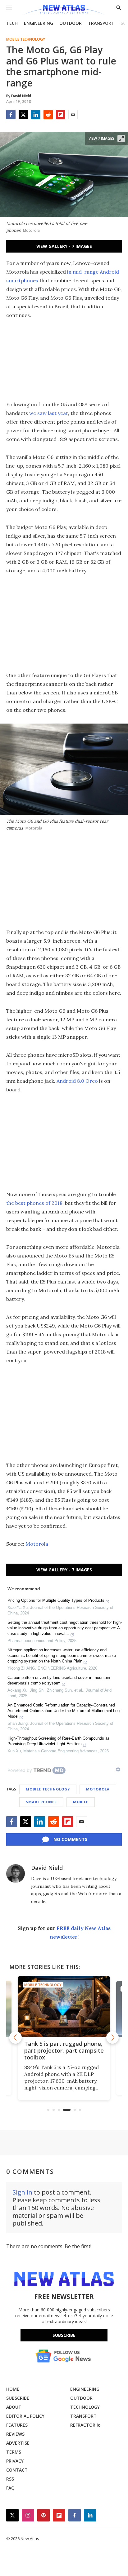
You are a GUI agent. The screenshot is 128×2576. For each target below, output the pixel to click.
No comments (70, 1839)
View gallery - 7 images (64, 246)
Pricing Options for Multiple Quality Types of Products (56, 1600)
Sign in (22, 2192)
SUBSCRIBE (18, 2398)
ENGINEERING (39, 23)
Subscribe (64, 2335)
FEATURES (17, 2425)
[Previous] (16, 2037)
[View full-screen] (121, 139)
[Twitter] (23, 115)
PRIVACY (15, 2461)
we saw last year (49, 413)
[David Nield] (16, 1874)
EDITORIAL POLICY (25, 2416)
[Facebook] (11, 115)
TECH (12, 23)
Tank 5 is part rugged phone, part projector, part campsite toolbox (64, 2050)
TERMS (14, 2452)
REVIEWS (15, 2434)
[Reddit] (48, 115)
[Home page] (64, 10)
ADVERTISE (18, 2443)
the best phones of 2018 (34, 1203)
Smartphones (41, 1802)
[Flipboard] (61, 115)
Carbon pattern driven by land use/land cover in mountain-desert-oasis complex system (59, 1680)
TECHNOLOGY (85, 2407)
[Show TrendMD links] (118, 1769)
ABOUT (14, 2407)
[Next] (112, 2037)
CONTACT (17, 2470)
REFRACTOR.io (85, 2425)
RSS (10, 2479)
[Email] (73, 115)
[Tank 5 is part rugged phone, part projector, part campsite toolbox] (64, 2006)
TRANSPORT (101, 23)
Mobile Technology (26, 39)
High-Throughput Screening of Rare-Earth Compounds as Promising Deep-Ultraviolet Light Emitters (59, 1741)
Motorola (37, 1544)
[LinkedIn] (36, 115)
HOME (13, 2389)
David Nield (47, 1868)
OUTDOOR (71, 23)
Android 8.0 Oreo (77, 1081)
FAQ (10, 2488)
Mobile (81, 1802)
